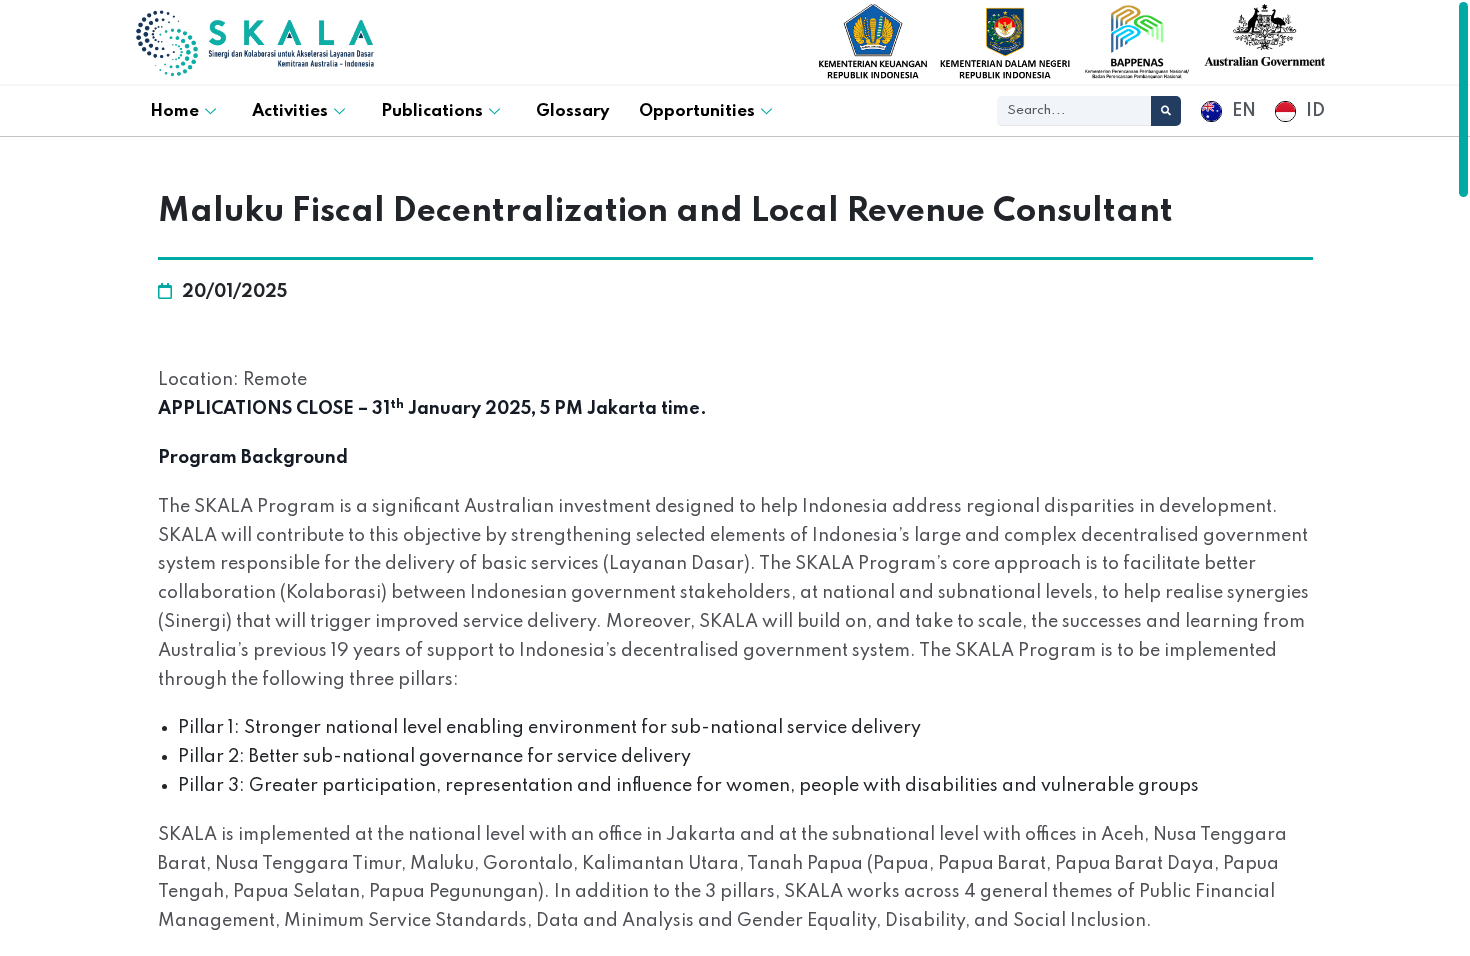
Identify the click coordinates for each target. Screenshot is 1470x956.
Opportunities (697, 111)
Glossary (572, 111)
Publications (432, 111)
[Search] (1166, 111)
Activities (290, 111)
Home (174, 111)
